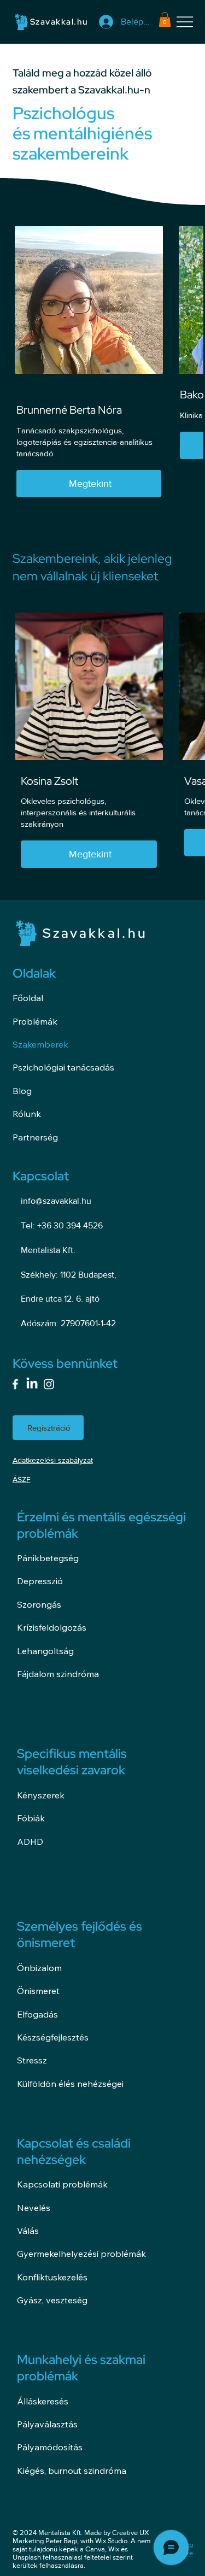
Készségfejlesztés (53, 2037)
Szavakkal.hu (59, 22)
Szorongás (39, 1604)
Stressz (32, 2060)
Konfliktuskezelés (52, 2277)
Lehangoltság (45, 1651)
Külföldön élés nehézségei (70, 2084)
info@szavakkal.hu (56, 1201)
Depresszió (40, 1581)
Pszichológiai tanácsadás (63, 1067)
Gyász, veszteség (52, 2300)
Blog (22, 1091)
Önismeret (38, 1991)
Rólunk (27, 1114)
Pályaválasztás (47, 2424)
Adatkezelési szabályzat (53, 1460)
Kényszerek (41, 1795)
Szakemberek (40, 1044)
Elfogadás (37, 2014)
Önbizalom (39, 1968)
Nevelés (34, 2208)
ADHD (30, 1842)
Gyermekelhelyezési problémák (81, 2254)
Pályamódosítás (50, 2447)
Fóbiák (31, 1818)
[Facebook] (15, 1384)
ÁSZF (22, 1479)
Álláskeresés (43, 2401)
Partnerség (35, 1137)
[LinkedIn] (32, 1384)
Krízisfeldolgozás (52, 1627)
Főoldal (28, 998)
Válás (28, 2231)
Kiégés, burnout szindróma (72, 2471)
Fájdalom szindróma (58, 1674)
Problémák (35, 1021)
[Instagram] (49, 1384)
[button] (165, 19)
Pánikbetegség (48, 1558)
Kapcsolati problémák (62, 2184)
